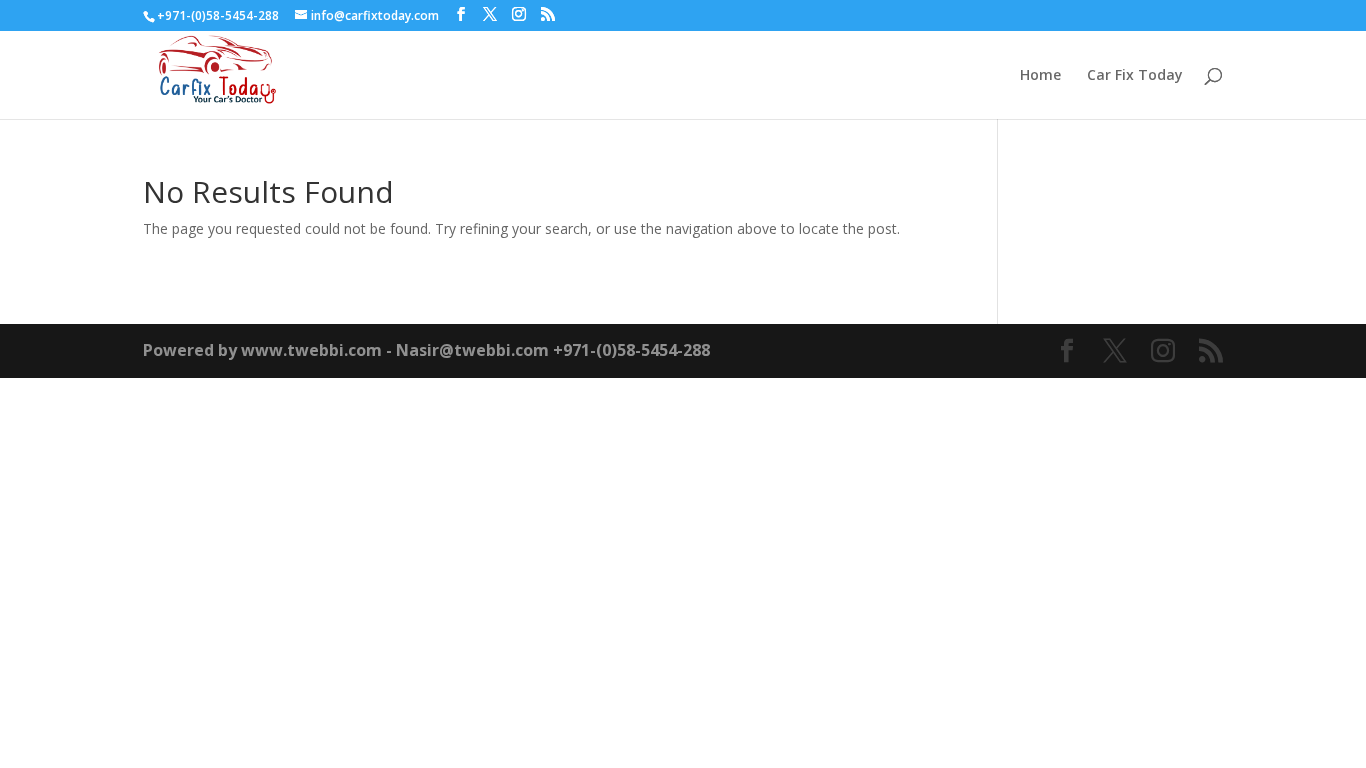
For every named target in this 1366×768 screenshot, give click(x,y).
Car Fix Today (1135, 76)
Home (1040, 76)
